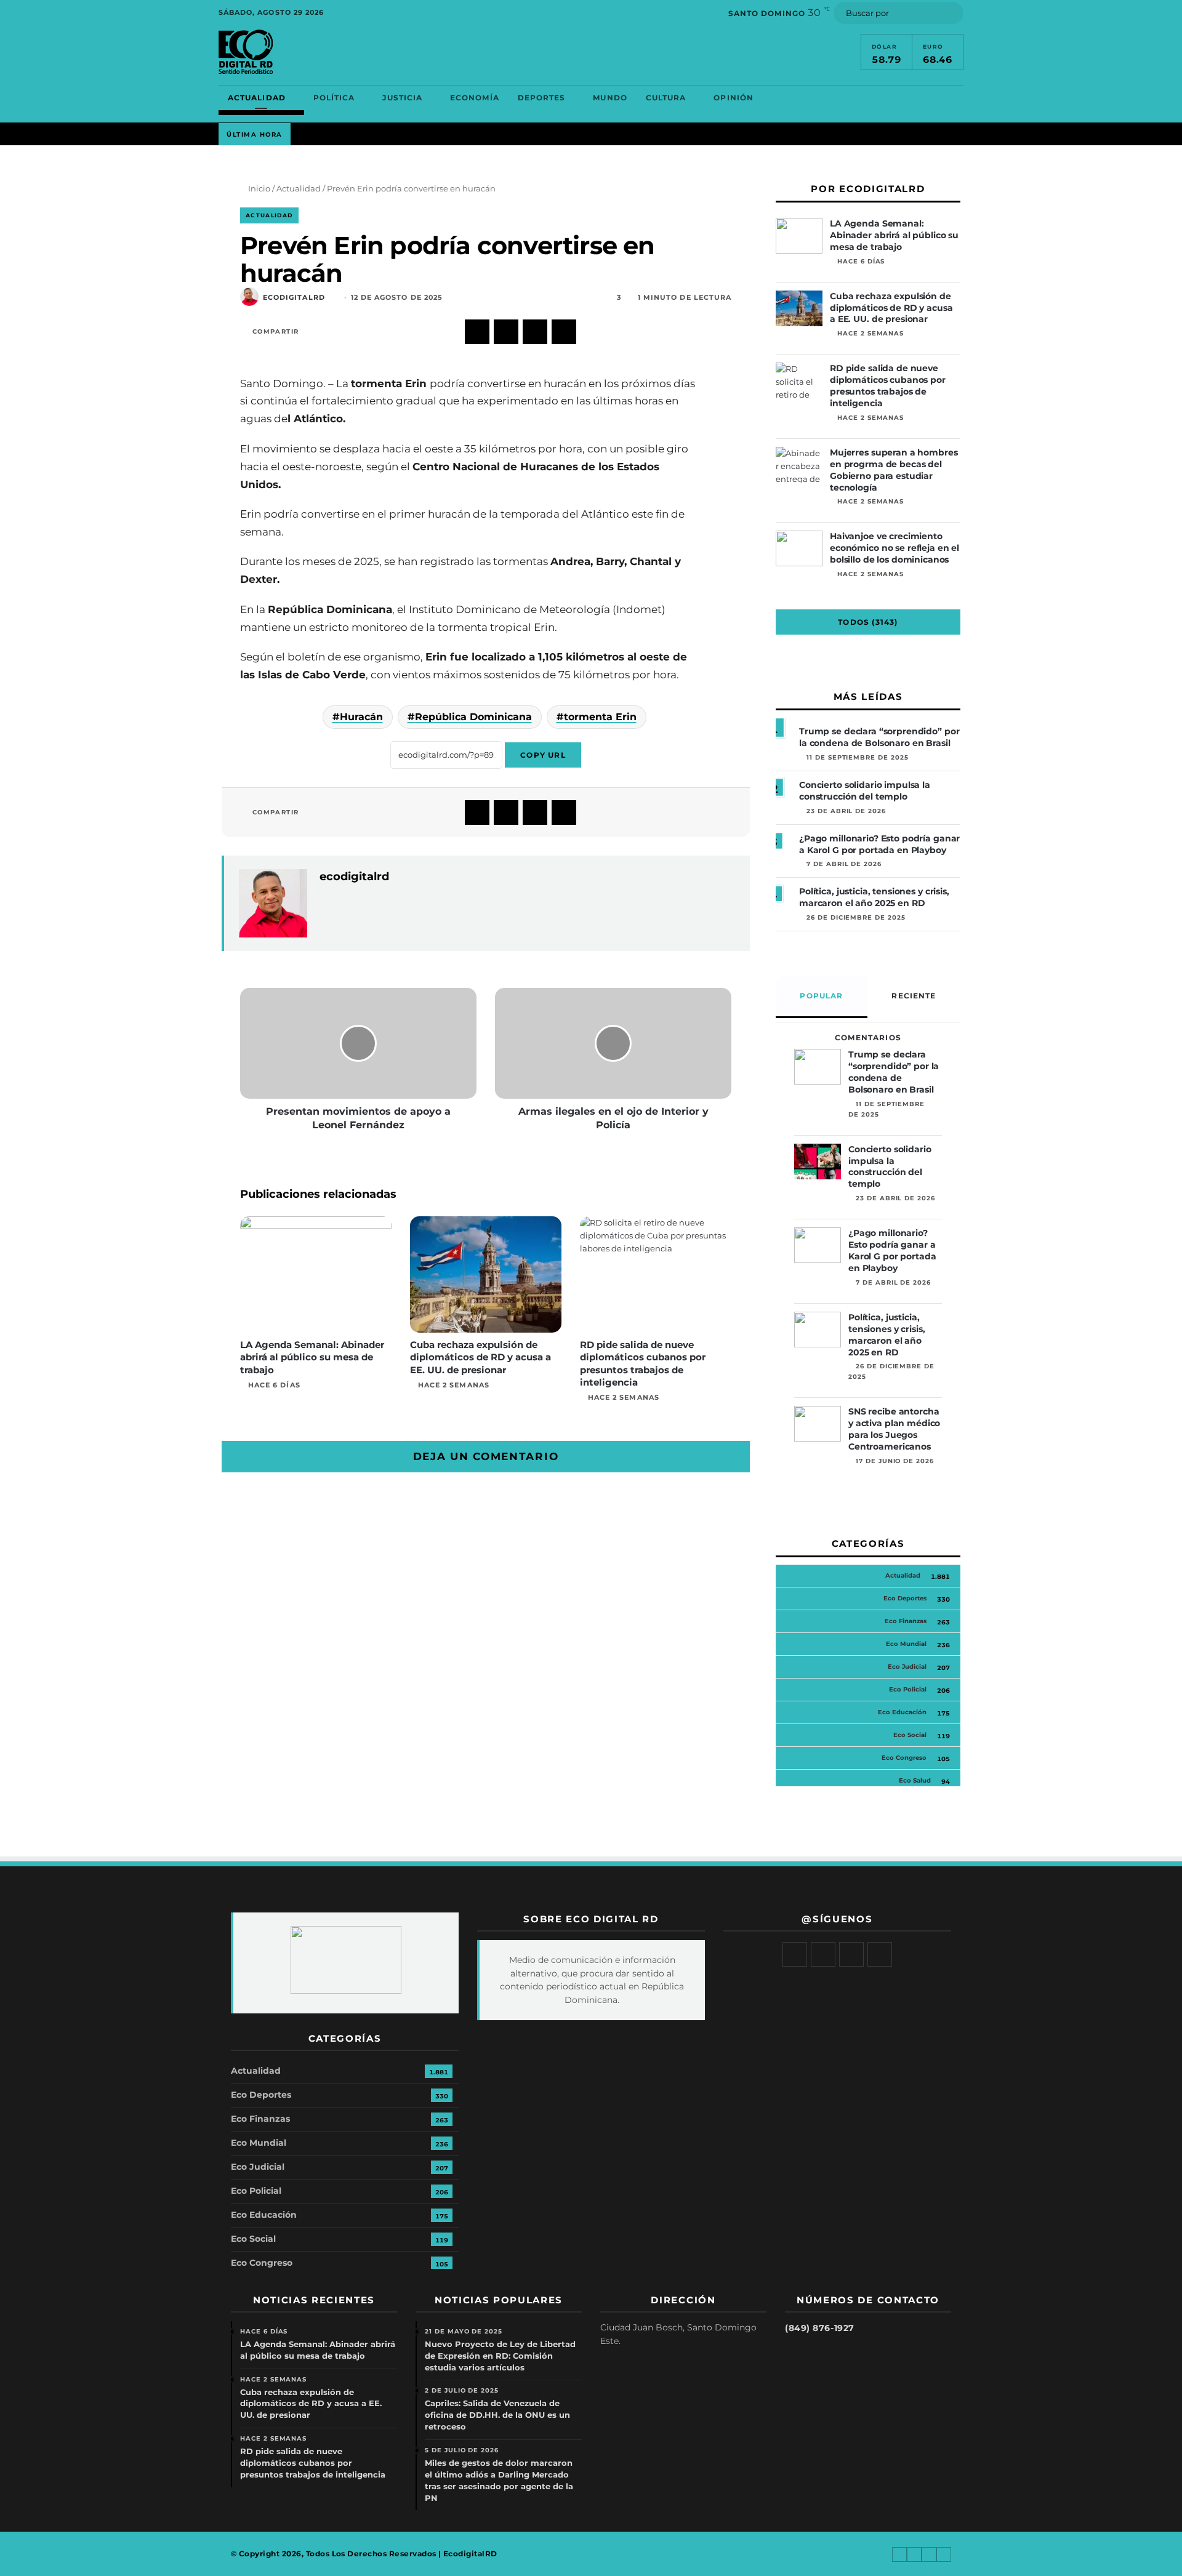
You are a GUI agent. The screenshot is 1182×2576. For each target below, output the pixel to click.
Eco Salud (915, 1780)
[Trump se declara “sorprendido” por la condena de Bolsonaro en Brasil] (818, 1067)
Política (334, 98)
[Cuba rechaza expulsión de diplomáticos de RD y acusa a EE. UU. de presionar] (486, 1274)
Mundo (610, 98)
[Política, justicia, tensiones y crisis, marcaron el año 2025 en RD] (818, 1330)
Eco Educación (902, 1712)
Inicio (258, 188)
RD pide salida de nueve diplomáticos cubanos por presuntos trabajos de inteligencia (643, 1363)
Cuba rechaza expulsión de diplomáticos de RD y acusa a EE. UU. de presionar (480, 1357)
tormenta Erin (600, 717)
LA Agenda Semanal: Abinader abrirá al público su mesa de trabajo (312, 1357)
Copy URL (543, 755)
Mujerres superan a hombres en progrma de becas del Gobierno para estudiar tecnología (894, 470)
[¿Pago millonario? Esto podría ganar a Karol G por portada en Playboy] (818, 1245)
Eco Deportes (905, 1598)
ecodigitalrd (294, 298)
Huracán (361, 717)
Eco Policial (908, 1689)
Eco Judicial (907, 1667)
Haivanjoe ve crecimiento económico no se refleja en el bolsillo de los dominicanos (895, 548)
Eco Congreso (904, 1758)
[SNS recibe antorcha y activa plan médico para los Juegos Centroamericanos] (818, 1424)
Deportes (542, 98)
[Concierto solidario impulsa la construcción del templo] (818, 1162)
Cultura (666, 98)
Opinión (734, 98)
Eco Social (910, 1735)
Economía (475, 98)
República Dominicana (473, 717)
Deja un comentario (486, 1456)
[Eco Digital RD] (246, 52)
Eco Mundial (906, 1644)
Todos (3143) (868, 622)
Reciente (914, 996)
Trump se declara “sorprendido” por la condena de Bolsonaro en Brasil (879, 737)
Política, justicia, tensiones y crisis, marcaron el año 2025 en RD (874, 897)
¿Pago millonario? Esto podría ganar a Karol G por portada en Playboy (879, 844)
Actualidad (257, 98)
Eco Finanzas (906, 1621)
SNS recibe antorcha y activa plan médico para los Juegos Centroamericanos (894, 1429)
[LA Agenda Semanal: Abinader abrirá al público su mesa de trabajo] (316, 1274)
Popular (821, 996)
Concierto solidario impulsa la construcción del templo (865, 791)
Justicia (402, 98)
